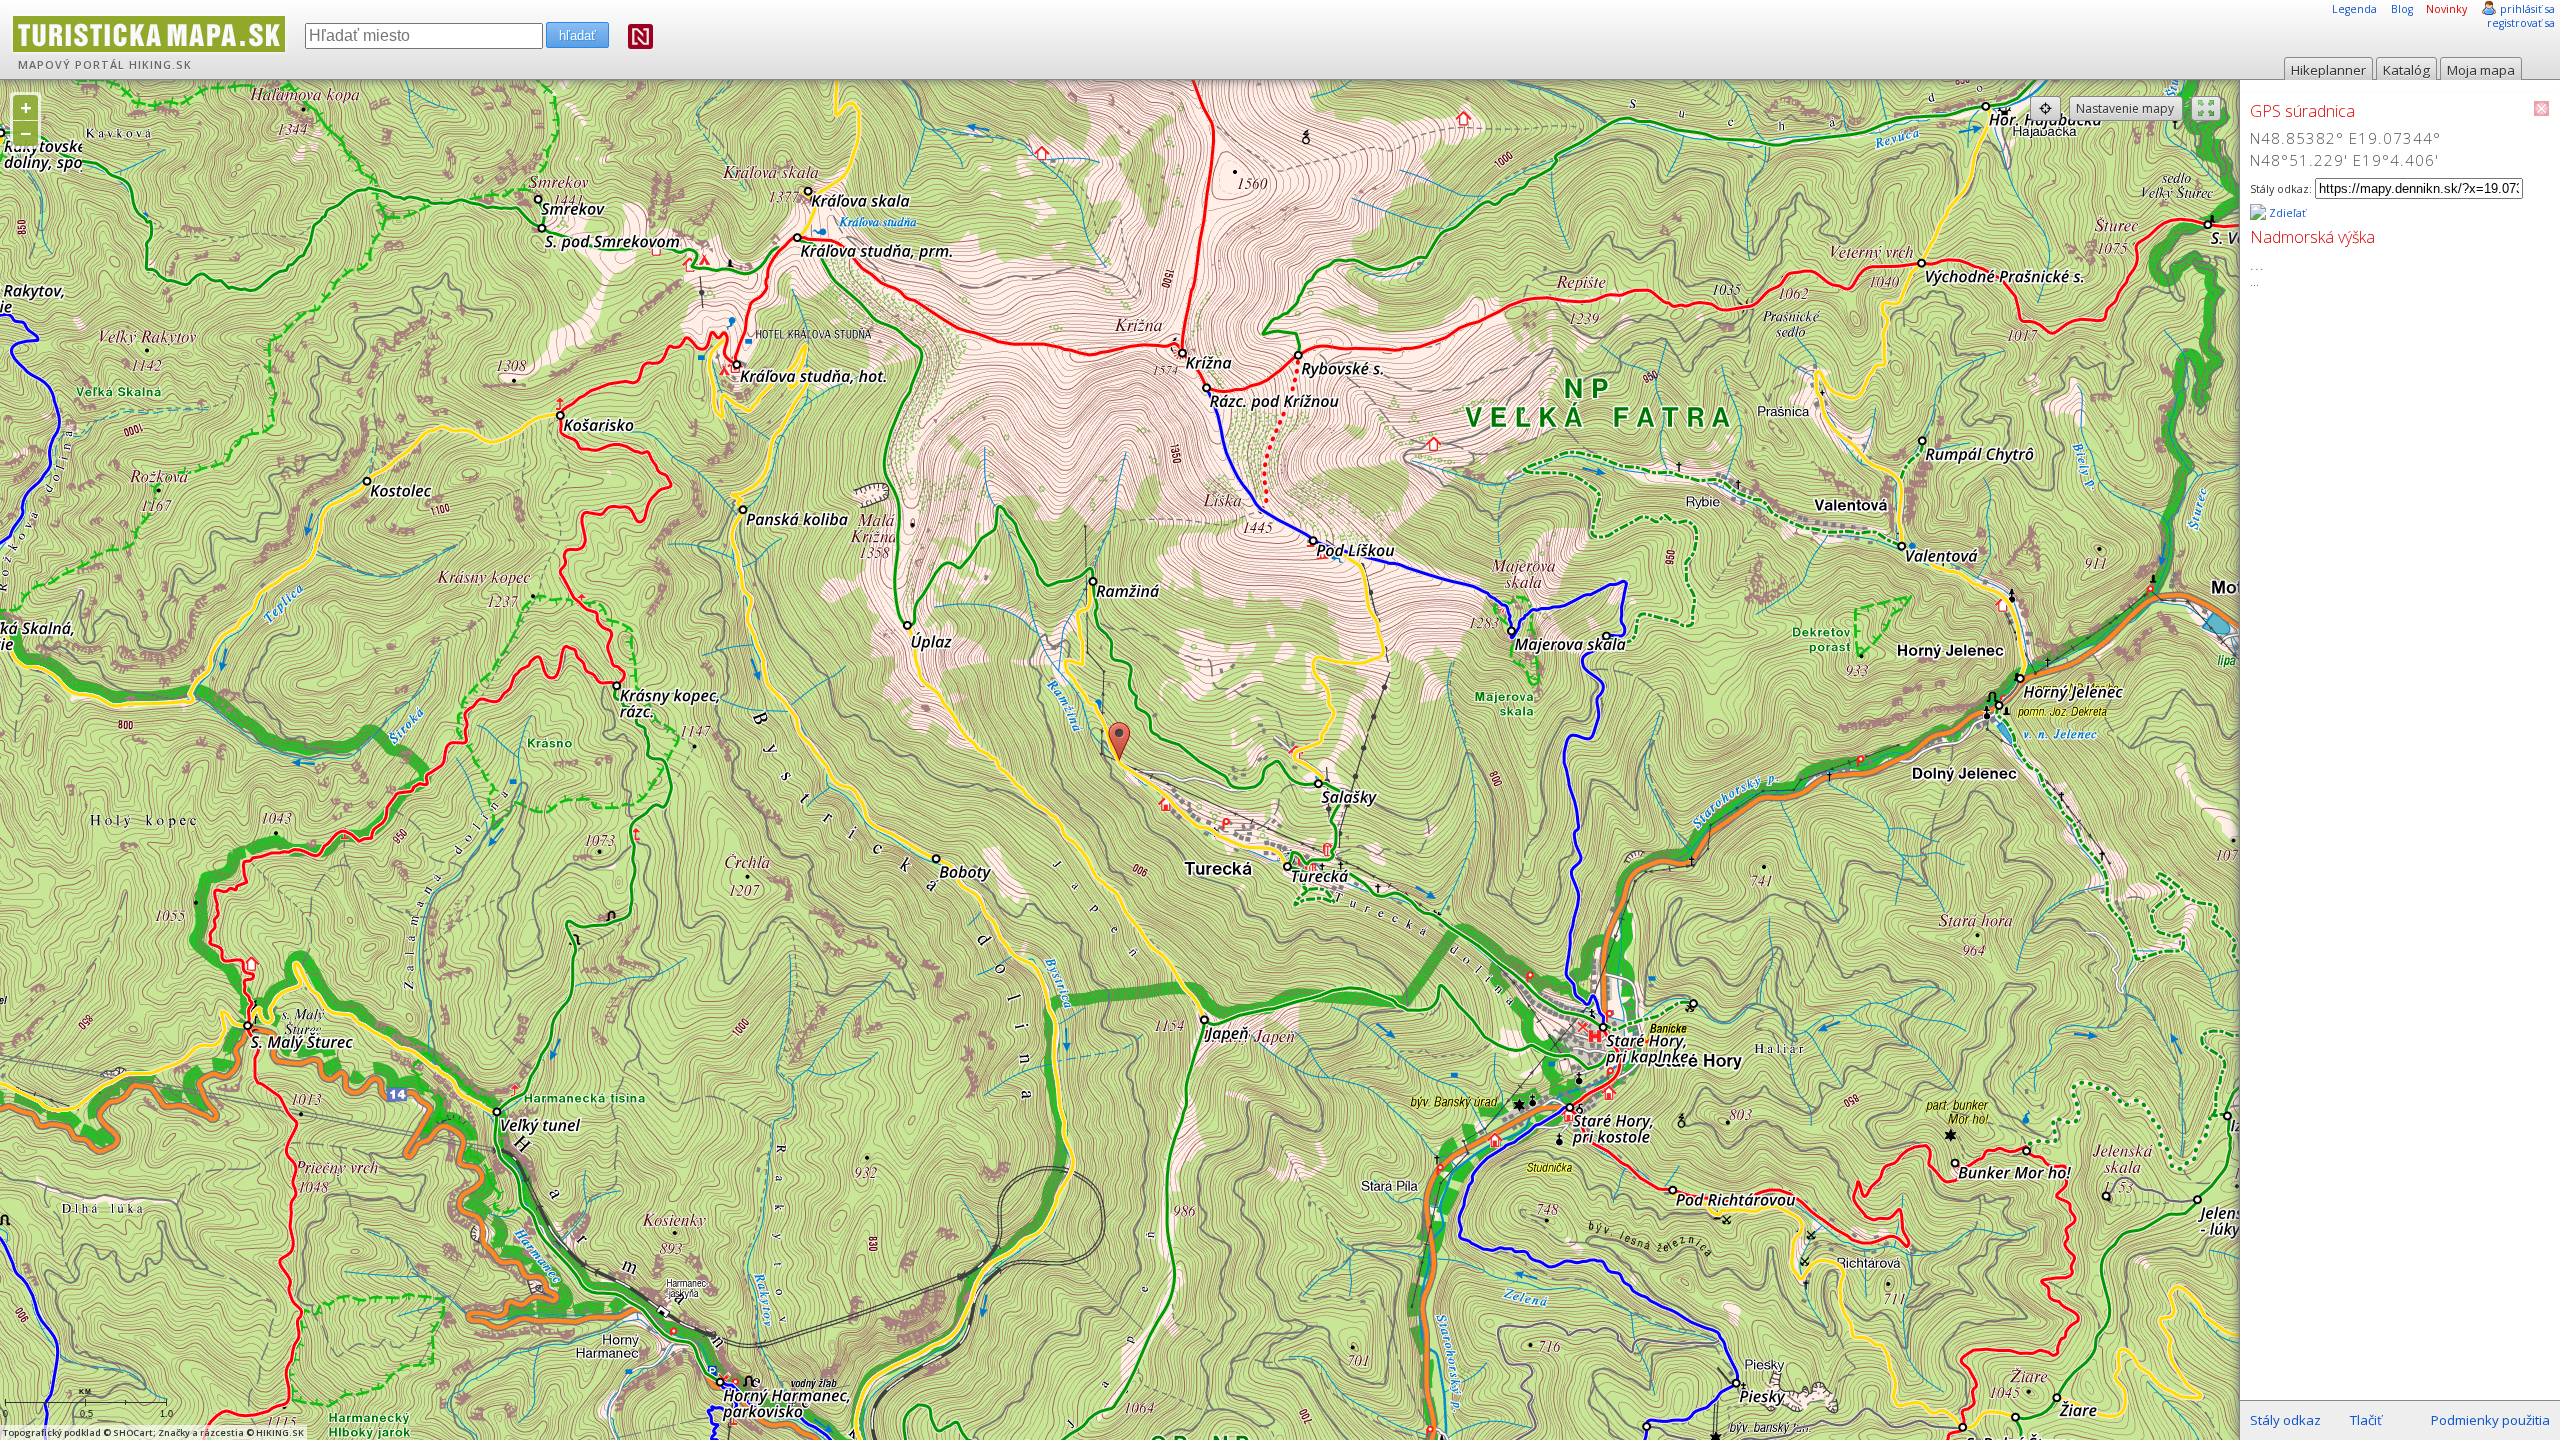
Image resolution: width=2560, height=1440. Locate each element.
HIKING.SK (160, 65)
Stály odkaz (2285, 1420)
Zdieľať (2286, 213)
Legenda (2354, 9)
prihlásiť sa (2527, 9)
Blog (2402, 9)
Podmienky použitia (2490, 1420)
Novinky (2446, 9)
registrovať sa (2521, 23)
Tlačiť (2366, 1420)
